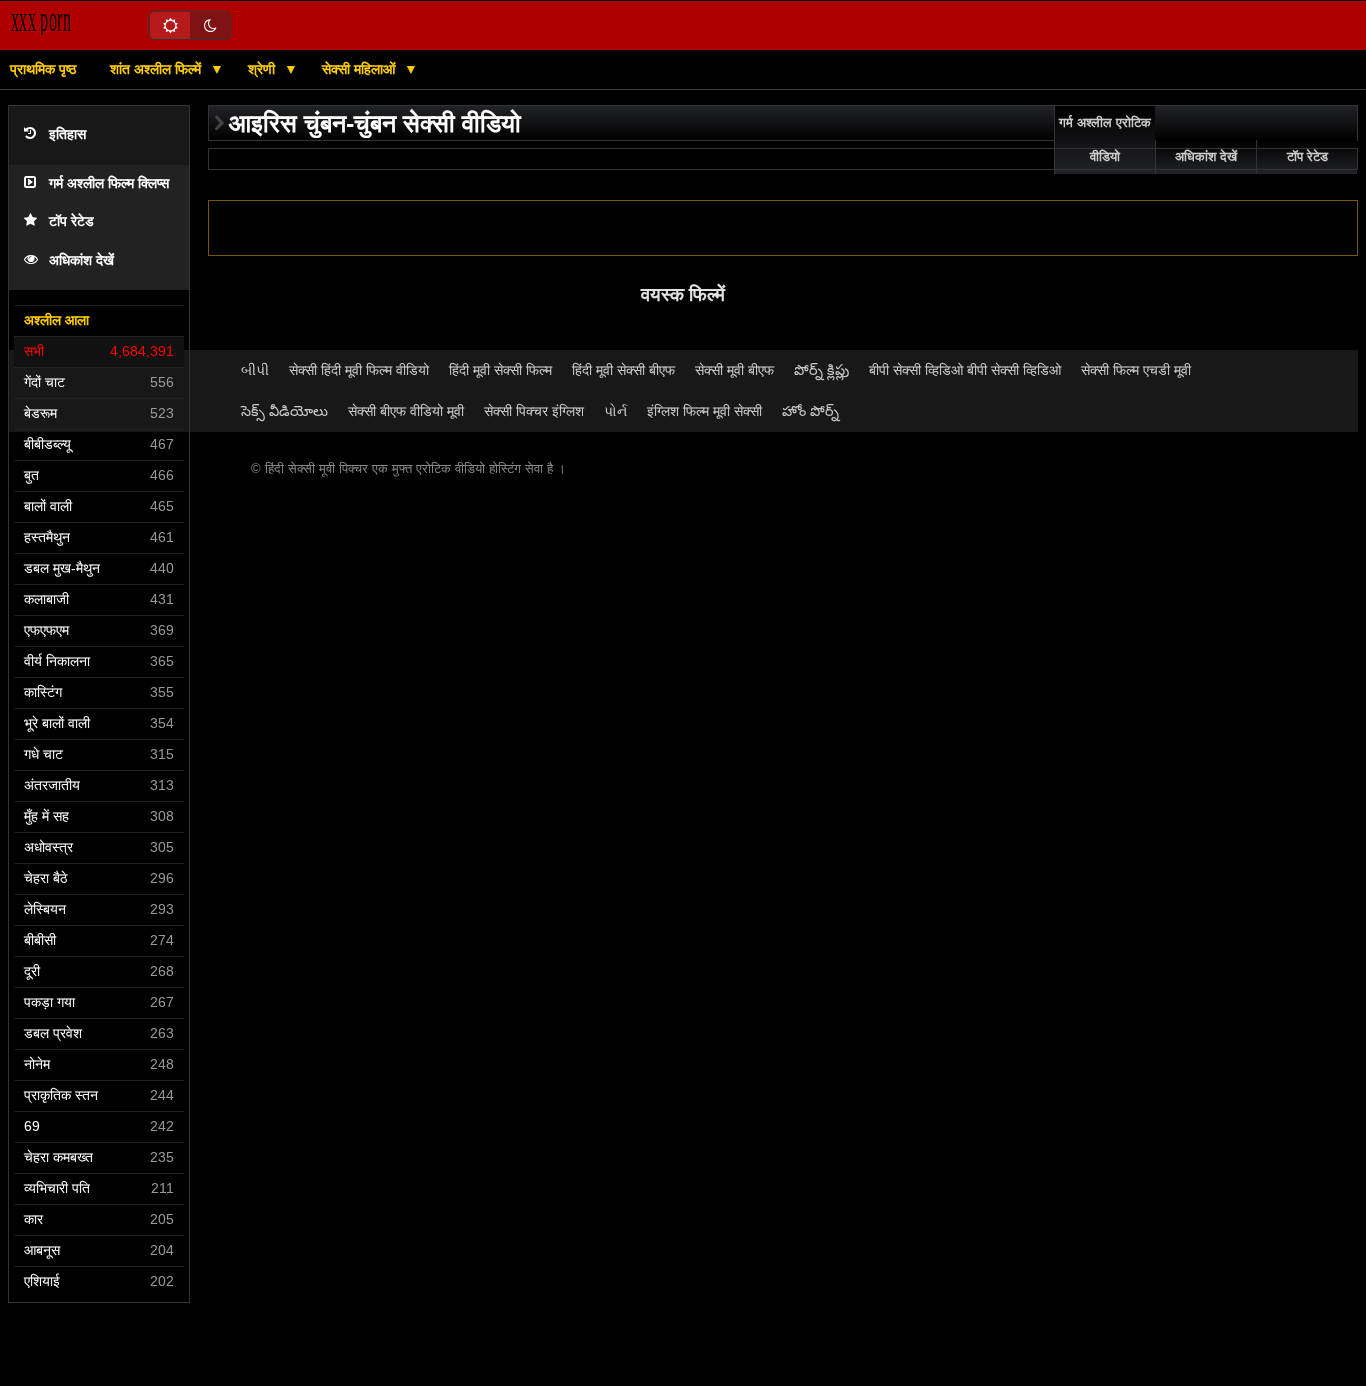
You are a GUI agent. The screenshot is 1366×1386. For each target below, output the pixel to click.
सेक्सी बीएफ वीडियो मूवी (406, 411)
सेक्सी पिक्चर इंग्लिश (534, 411)
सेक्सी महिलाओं (360, 69)
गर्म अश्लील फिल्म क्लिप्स (109, 183)
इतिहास (67, 134)
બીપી (255, 370)
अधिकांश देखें (81, 260)
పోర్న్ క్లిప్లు (821, 370)
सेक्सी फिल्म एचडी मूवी (1136, 370)
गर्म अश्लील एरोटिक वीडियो (1105, 140)
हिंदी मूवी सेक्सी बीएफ (623, 370)
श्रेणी (263, 69)
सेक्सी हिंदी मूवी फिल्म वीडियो (359, 370)
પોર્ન (615, 411)
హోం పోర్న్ (810, 411)
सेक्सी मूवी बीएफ (734, 370)
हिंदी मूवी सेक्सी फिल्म (500, 370)
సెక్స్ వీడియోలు (284, 411)
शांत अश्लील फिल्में (157, 69)
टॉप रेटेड (71, 221)
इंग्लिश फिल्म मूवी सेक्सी (704, 411)
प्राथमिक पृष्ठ (43, 69)
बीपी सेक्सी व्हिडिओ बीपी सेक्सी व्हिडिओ (965, 370)
